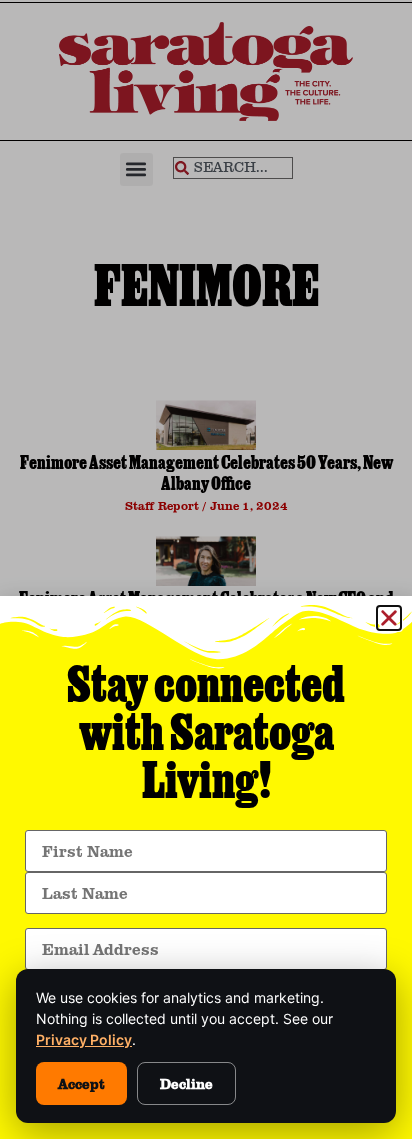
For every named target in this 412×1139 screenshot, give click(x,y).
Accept (81, 1083)
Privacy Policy (84, 1039)
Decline (186, 1083)
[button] (389, 618)
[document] (206, 569)
